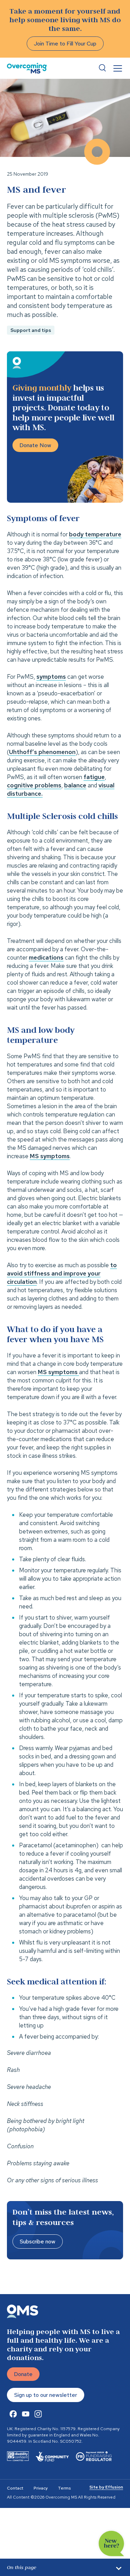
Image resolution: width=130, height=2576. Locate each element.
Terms (64, 2488)
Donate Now (35, 445)
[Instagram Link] (38, 2414)
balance (75, 785)
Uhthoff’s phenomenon (42, 752)
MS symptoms (50, 1156)
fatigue (94, 777)
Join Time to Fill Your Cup (65, 44)
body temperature (95, 534)
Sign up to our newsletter (46, 2395)
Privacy (41, 2488)
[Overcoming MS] (27, 68)
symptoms (51, 677)
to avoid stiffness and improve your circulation (62, 1273)
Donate (23, 2374)
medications (46, 957)
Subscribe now (38, 2242)
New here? (111, 2544)
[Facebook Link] (13, 2414)
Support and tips (31, 330)
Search (102, 68)
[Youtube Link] (26, 2414)
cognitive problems (34, 785)
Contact (15, 2488)
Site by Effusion (106, 2487)
